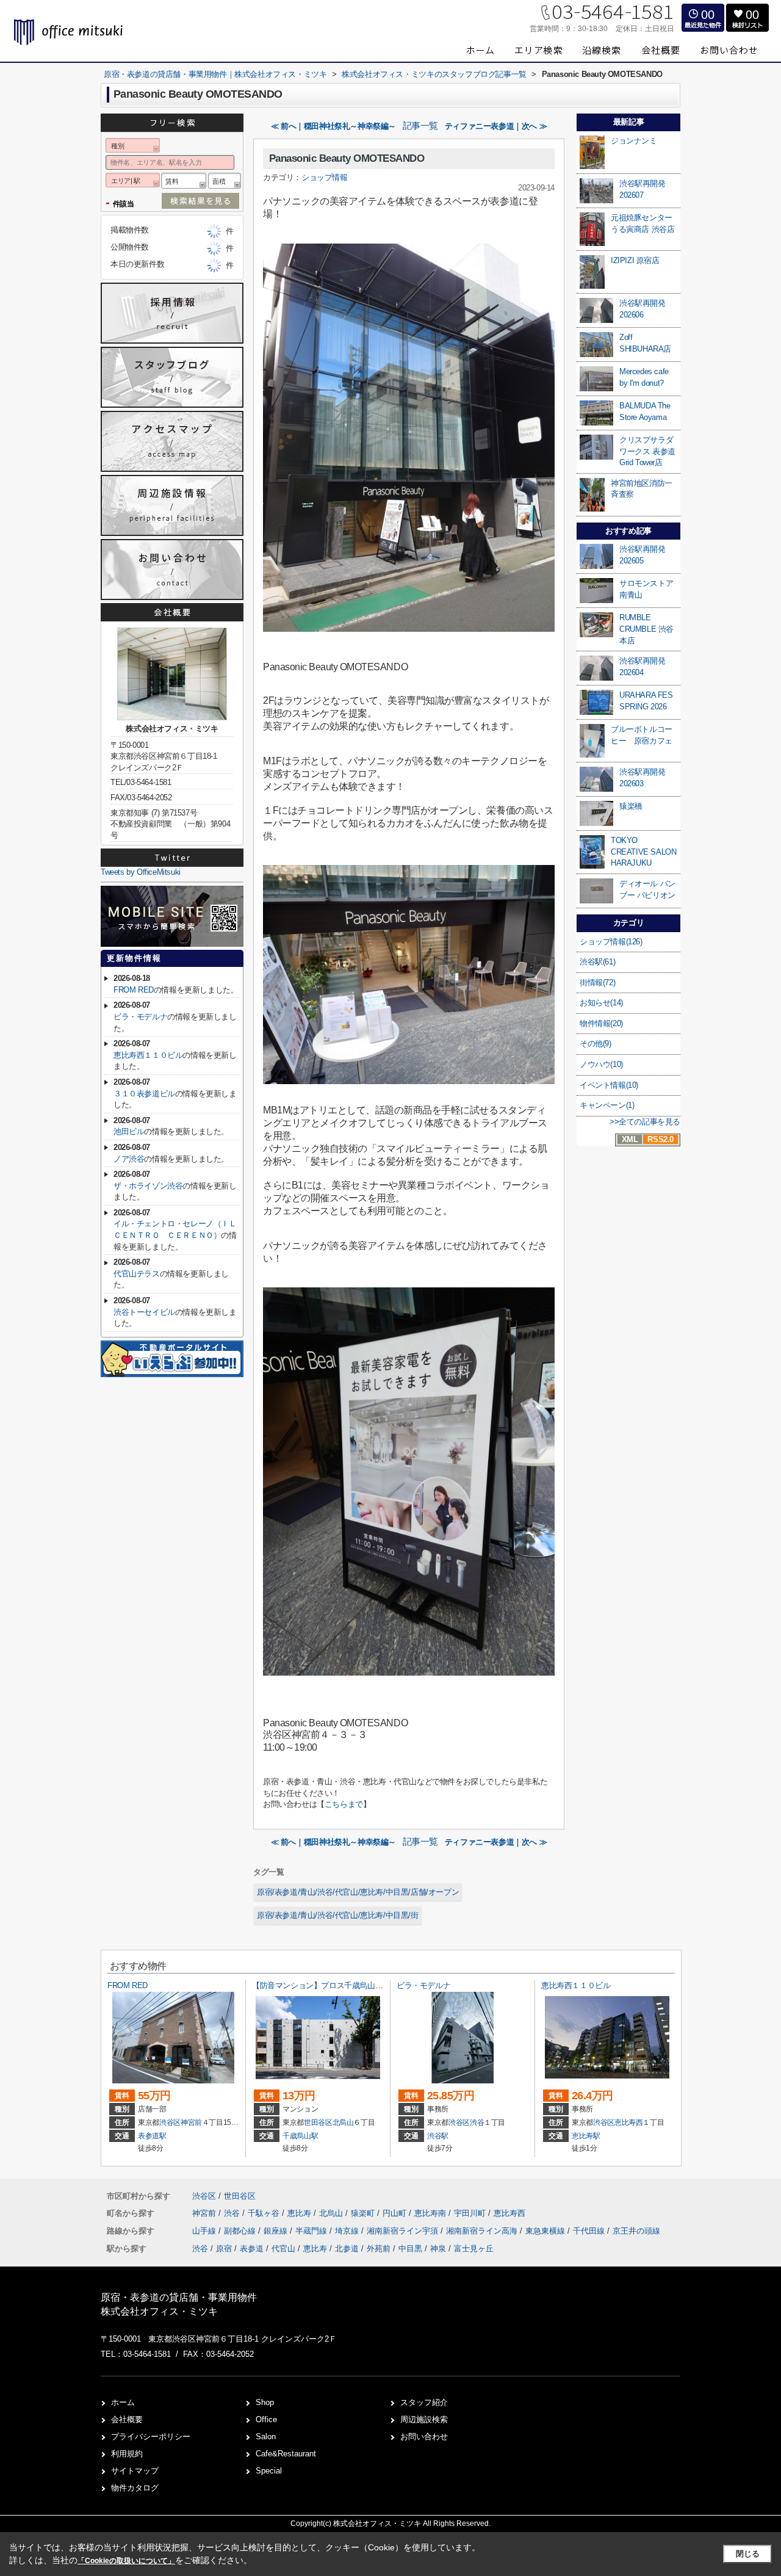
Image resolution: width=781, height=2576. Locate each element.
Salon (266, 2437)
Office (266, 2419)
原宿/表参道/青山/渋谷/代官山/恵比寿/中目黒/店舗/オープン (358, 1892)
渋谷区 (170, 2122)
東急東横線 (546, 2231)
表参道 (252, 2249)
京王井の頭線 (636, 2231)
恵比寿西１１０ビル (148, 1055)
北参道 (347, 2249)
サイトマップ (135, 2471)
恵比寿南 (431, 2213)
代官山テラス (137, 1274)
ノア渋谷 (129, 1159)
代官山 (283, 2249)
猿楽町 (364, 2213)
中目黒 (410, 2249)
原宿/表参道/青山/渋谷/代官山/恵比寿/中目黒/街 (338, 1915)
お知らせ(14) (601, 1003)
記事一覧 (420, 126)
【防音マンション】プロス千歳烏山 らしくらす (334, 1985)
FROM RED (134, 990)
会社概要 (127, 2419)
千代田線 (590, 2231)
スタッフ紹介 (424, 2402)
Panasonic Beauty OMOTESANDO (347, 158)
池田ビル (129, 1131)
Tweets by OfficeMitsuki (141, 872)
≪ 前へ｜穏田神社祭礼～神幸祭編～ (333, 126)
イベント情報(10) (609, 1085)
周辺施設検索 (424, 2419)
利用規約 (127, 2454)
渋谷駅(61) (597, 962)
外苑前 (379, 2249)
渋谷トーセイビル (144, 1312)
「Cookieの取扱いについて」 (126, 2561)
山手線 (205, 2231)
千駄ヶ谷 (265, 2213)
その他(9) (596, 1044)
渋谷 (477, 2122)
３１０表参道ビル (144, 1094)
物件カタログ (135, 2488)
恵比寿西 (629, 2122)
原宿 (224, 2249)
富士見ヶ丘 (474, 2249)
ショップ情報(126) (611, 942)
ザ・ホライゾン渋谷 (148, 1186)
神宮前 (191, 2122)
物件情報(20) (601, 1023)
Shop (265, 2402)
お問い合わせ (424, 2437)
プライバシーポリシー (151, 2437)
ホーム (123, 2402)
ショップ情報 (325, 177)
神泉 (438, 2249)
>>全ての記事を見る (645, 1122)
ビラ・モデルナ (140, 1017)
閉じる (748, 2554)
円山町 (396, 2213)
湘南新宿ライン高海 (483, 2231)
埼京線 (348, 2231)
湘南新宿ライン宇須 (404, 2231)
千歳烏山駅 (300, 2136)
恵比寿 (301, 2213)
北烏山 (343, 2122)
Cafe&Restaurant (286, 2454)
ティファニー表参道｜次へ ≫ (496, 126)
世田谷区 (318, 2122)
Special (269, 2471)
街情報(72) (597, 982)
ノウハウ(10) (601, 1064)
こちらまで (344, 1804)
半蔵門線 (312, 2231)
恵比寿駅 (586, 2136)
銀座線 (277, 2231)
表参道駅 (152, 2136)
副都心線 (241, 2231)
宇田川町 (471, 2213)
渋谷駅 (438, 2136)
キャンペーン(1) (607, 1105)
